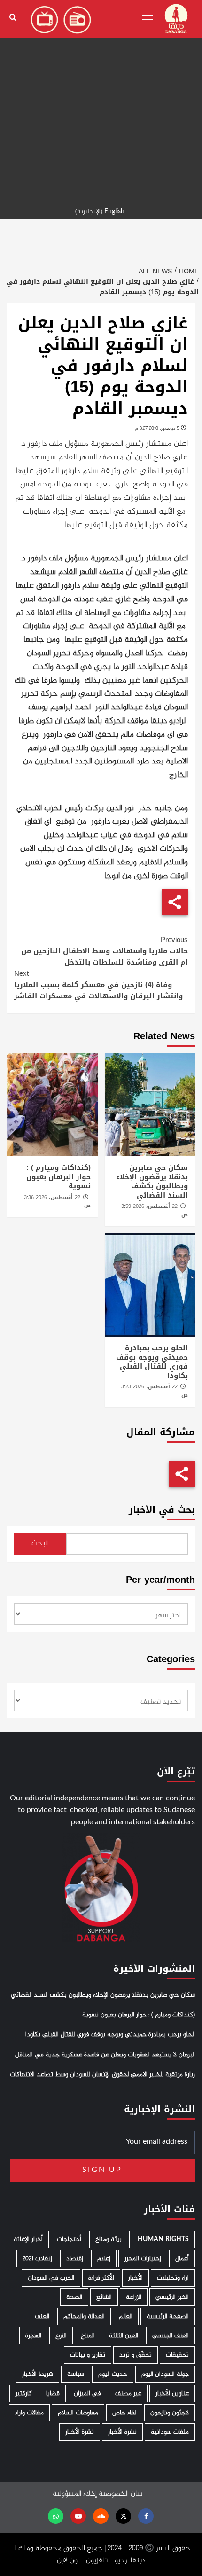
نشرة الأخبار (122, 2432)
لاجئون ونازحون (170, 2413)
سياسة (76, 2374)
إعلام (104, 2259)
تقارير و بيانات (88, 2355)
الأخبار (136, 2278)
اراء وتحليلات (173, 2278)
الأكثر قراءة (101, 2278)
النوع (61, 2336)
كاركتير (24, 2393)
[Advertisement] (101, 101)
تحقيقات (177, 2355)
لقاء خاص (124, 2413)
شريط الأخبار (38, 2374)
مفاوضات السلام (78, 2413)
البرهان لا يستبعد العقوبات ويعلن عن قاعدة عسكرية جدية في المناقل (105, 2055)
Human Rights (163, 2239)
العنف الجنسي (171, 2336)
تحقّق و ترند (136, 2355)
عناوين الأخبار (172, 2393)
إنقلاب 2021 (37, 2259)
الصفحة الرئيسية (168, 2316)
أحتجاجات (69, 2239)
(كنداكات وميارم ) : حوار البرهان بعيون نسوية (58, 1177)
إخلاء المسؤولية (75, 2494)
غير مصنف (128, 2393)
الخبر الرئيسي (172, 2297)
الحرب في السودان (51, 2278)
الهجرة (33, 2336)
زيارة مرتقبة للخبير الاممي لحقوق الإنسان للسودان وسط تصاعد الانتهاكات (102, 2075)
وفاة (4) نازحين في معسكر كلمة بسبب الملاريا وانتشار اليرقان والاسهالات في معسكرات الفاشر (98, 985)
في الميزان (87, 2393)
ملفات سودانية (170, 2432)
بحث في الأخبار (162, 1510)
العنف (42, 2316)
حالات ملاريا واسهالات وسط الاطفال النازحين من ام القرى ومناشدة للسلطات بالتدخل (105, 951)
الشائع (104, 2297)
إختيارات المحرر (143, 2259)
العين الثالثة (124, 2336)
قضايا (53, 2393)
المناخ (88, 2336)
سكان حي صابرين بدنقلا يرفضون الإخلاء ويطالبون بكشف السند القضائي (152, 1181)
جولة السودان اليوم (165, 2374)
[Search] (13, 18)
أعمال (182, 2259)
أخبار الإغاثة (28, 2239)
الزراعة (134, 2297)
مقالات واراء (29, 2413)
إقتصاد (75, 2259)
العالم (126, 2316)
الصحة (74, 2297)
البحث (40, 1544)
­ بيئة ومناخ (109, 2239)
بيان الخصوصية (120, 2494)
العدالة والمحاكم (84, 2316)
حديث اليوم (113, 2374)
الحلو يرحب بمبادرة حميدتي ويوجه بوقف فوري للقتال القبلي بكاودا (152, 1362)
